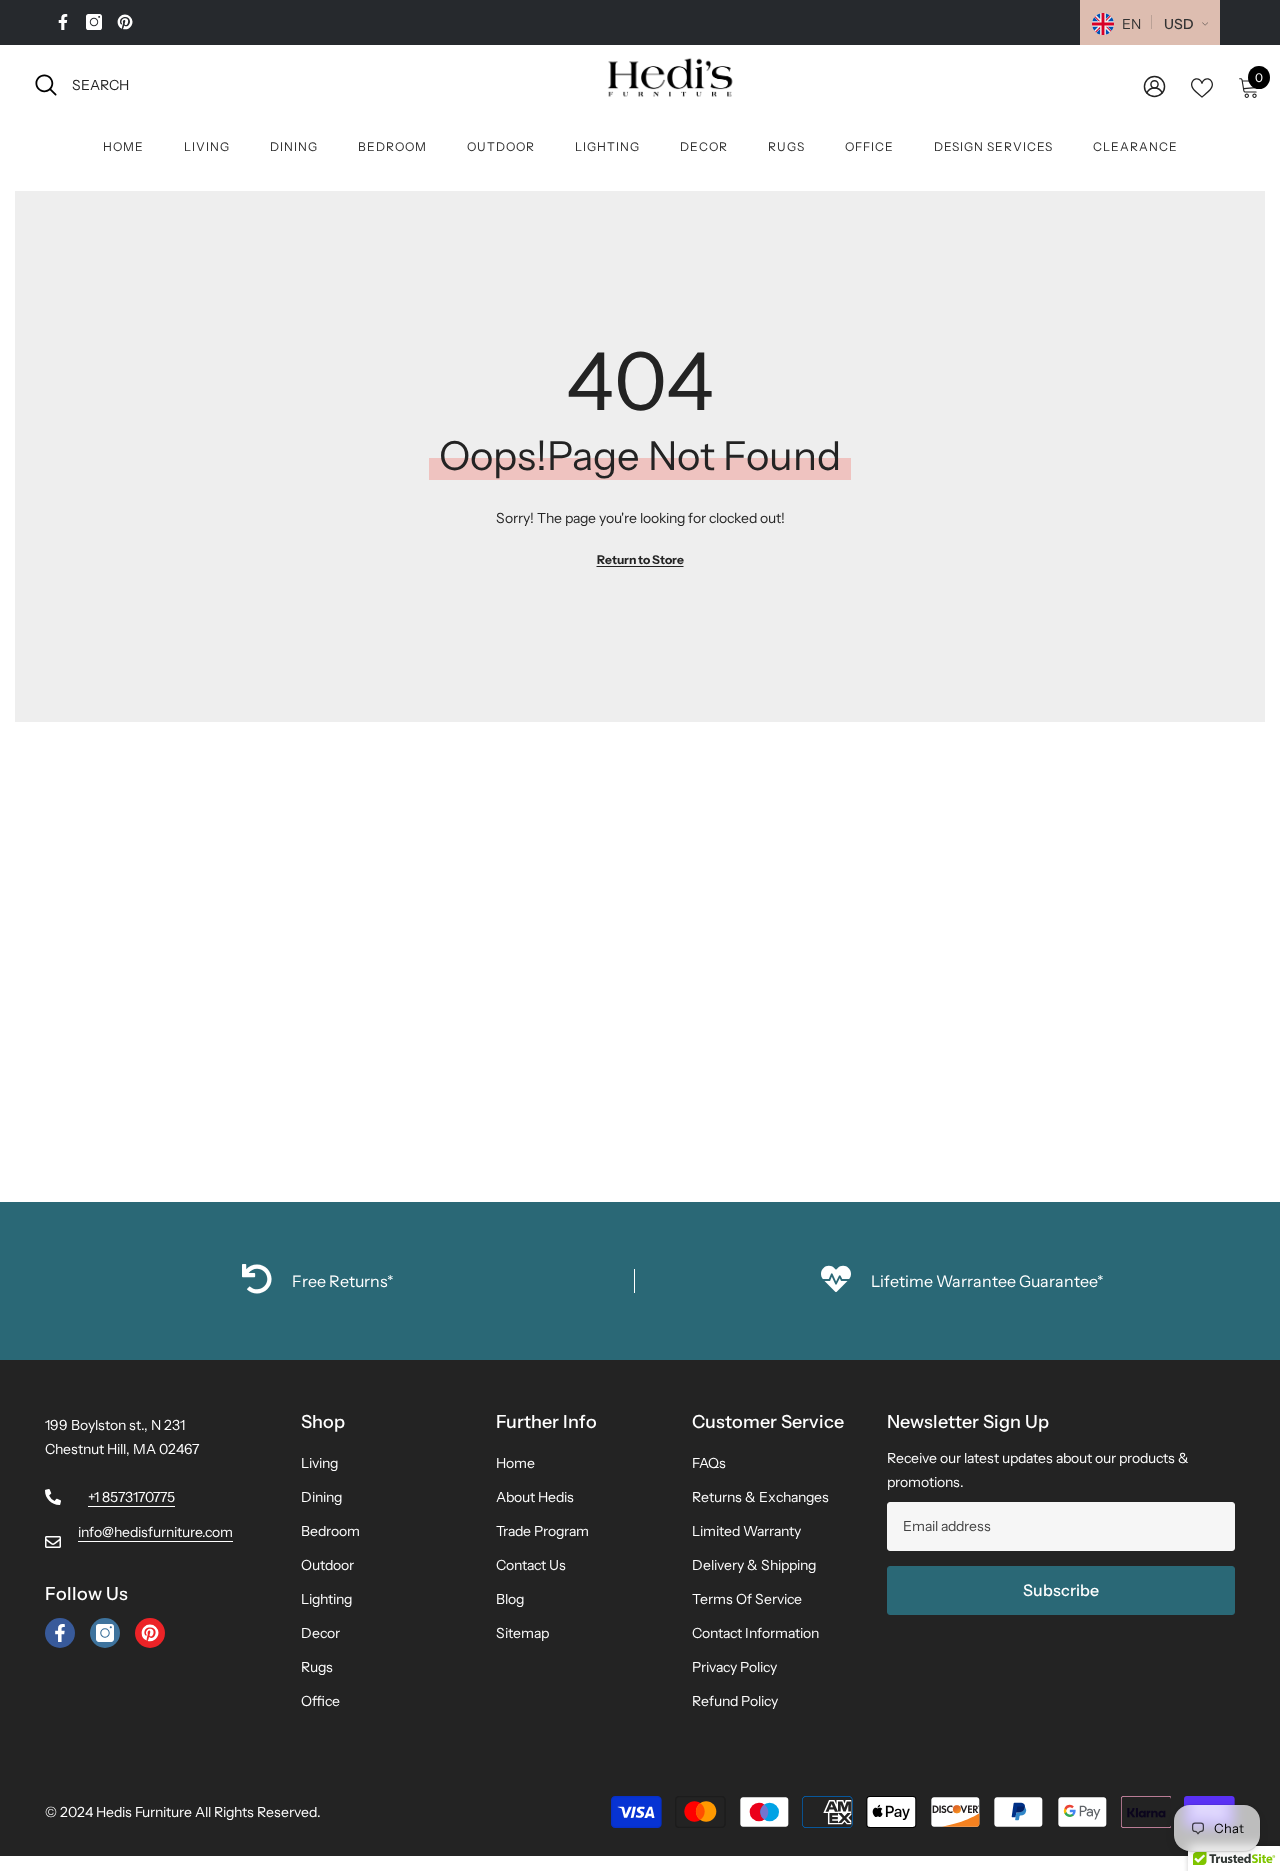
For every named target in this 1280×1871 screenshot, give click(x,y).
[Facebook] (63, 22)
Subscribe (1061, 1590)
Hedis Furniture (144, 1812)
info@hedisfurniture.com (155, 1532)
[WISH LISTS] (1202, 86)
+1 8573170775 (131, 1497)
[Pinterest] (125, 22)
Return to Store (640, 559)
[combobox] (273, 84)
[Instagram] (94, 22)
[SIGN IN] (1154, 85)
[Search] (255, 84)
